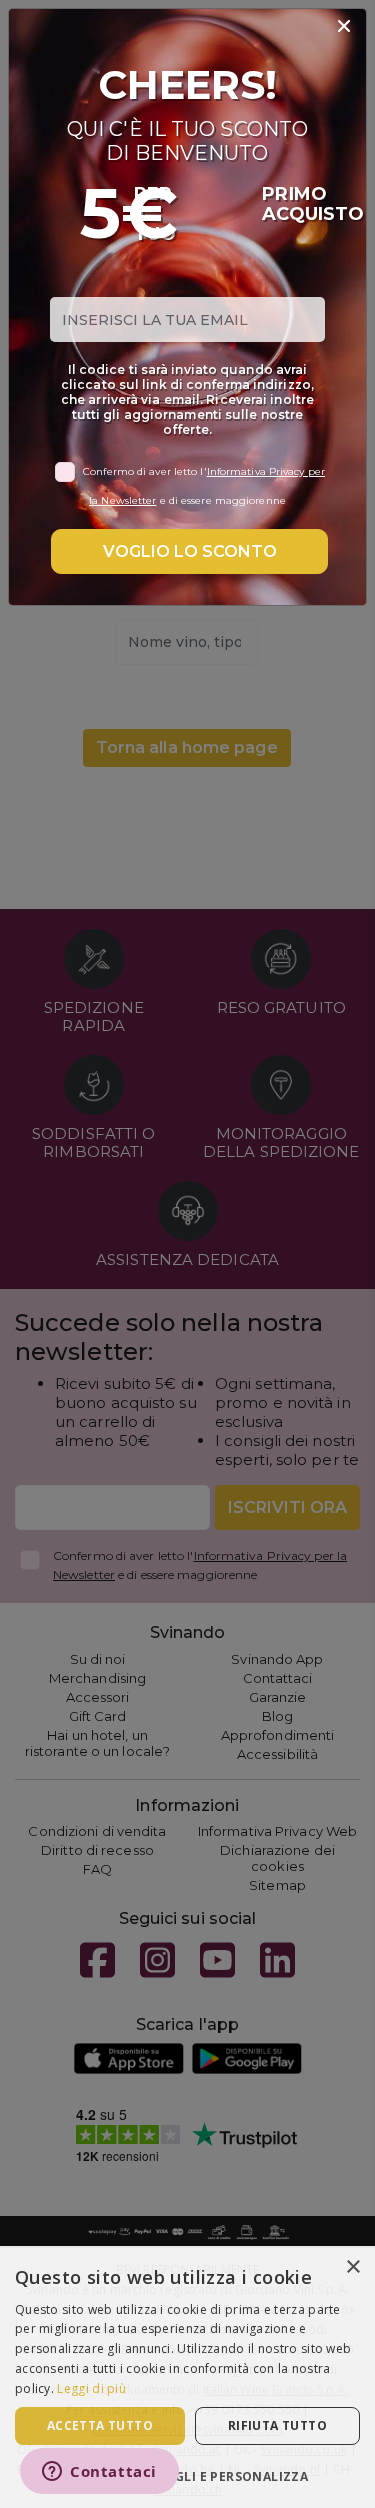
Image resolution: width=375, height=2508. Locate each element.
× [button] (352, 2267)
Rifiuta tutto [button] (277, 2425)
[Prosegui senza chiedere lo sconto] (344, 27)
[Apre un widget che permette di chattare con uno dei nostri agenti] (99, 2473)
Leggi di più (91, 2388)
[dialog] (187, 2377)
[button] (187, 2475)
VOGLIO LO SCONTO (190, 551)
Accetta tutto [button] (100, 2425)
